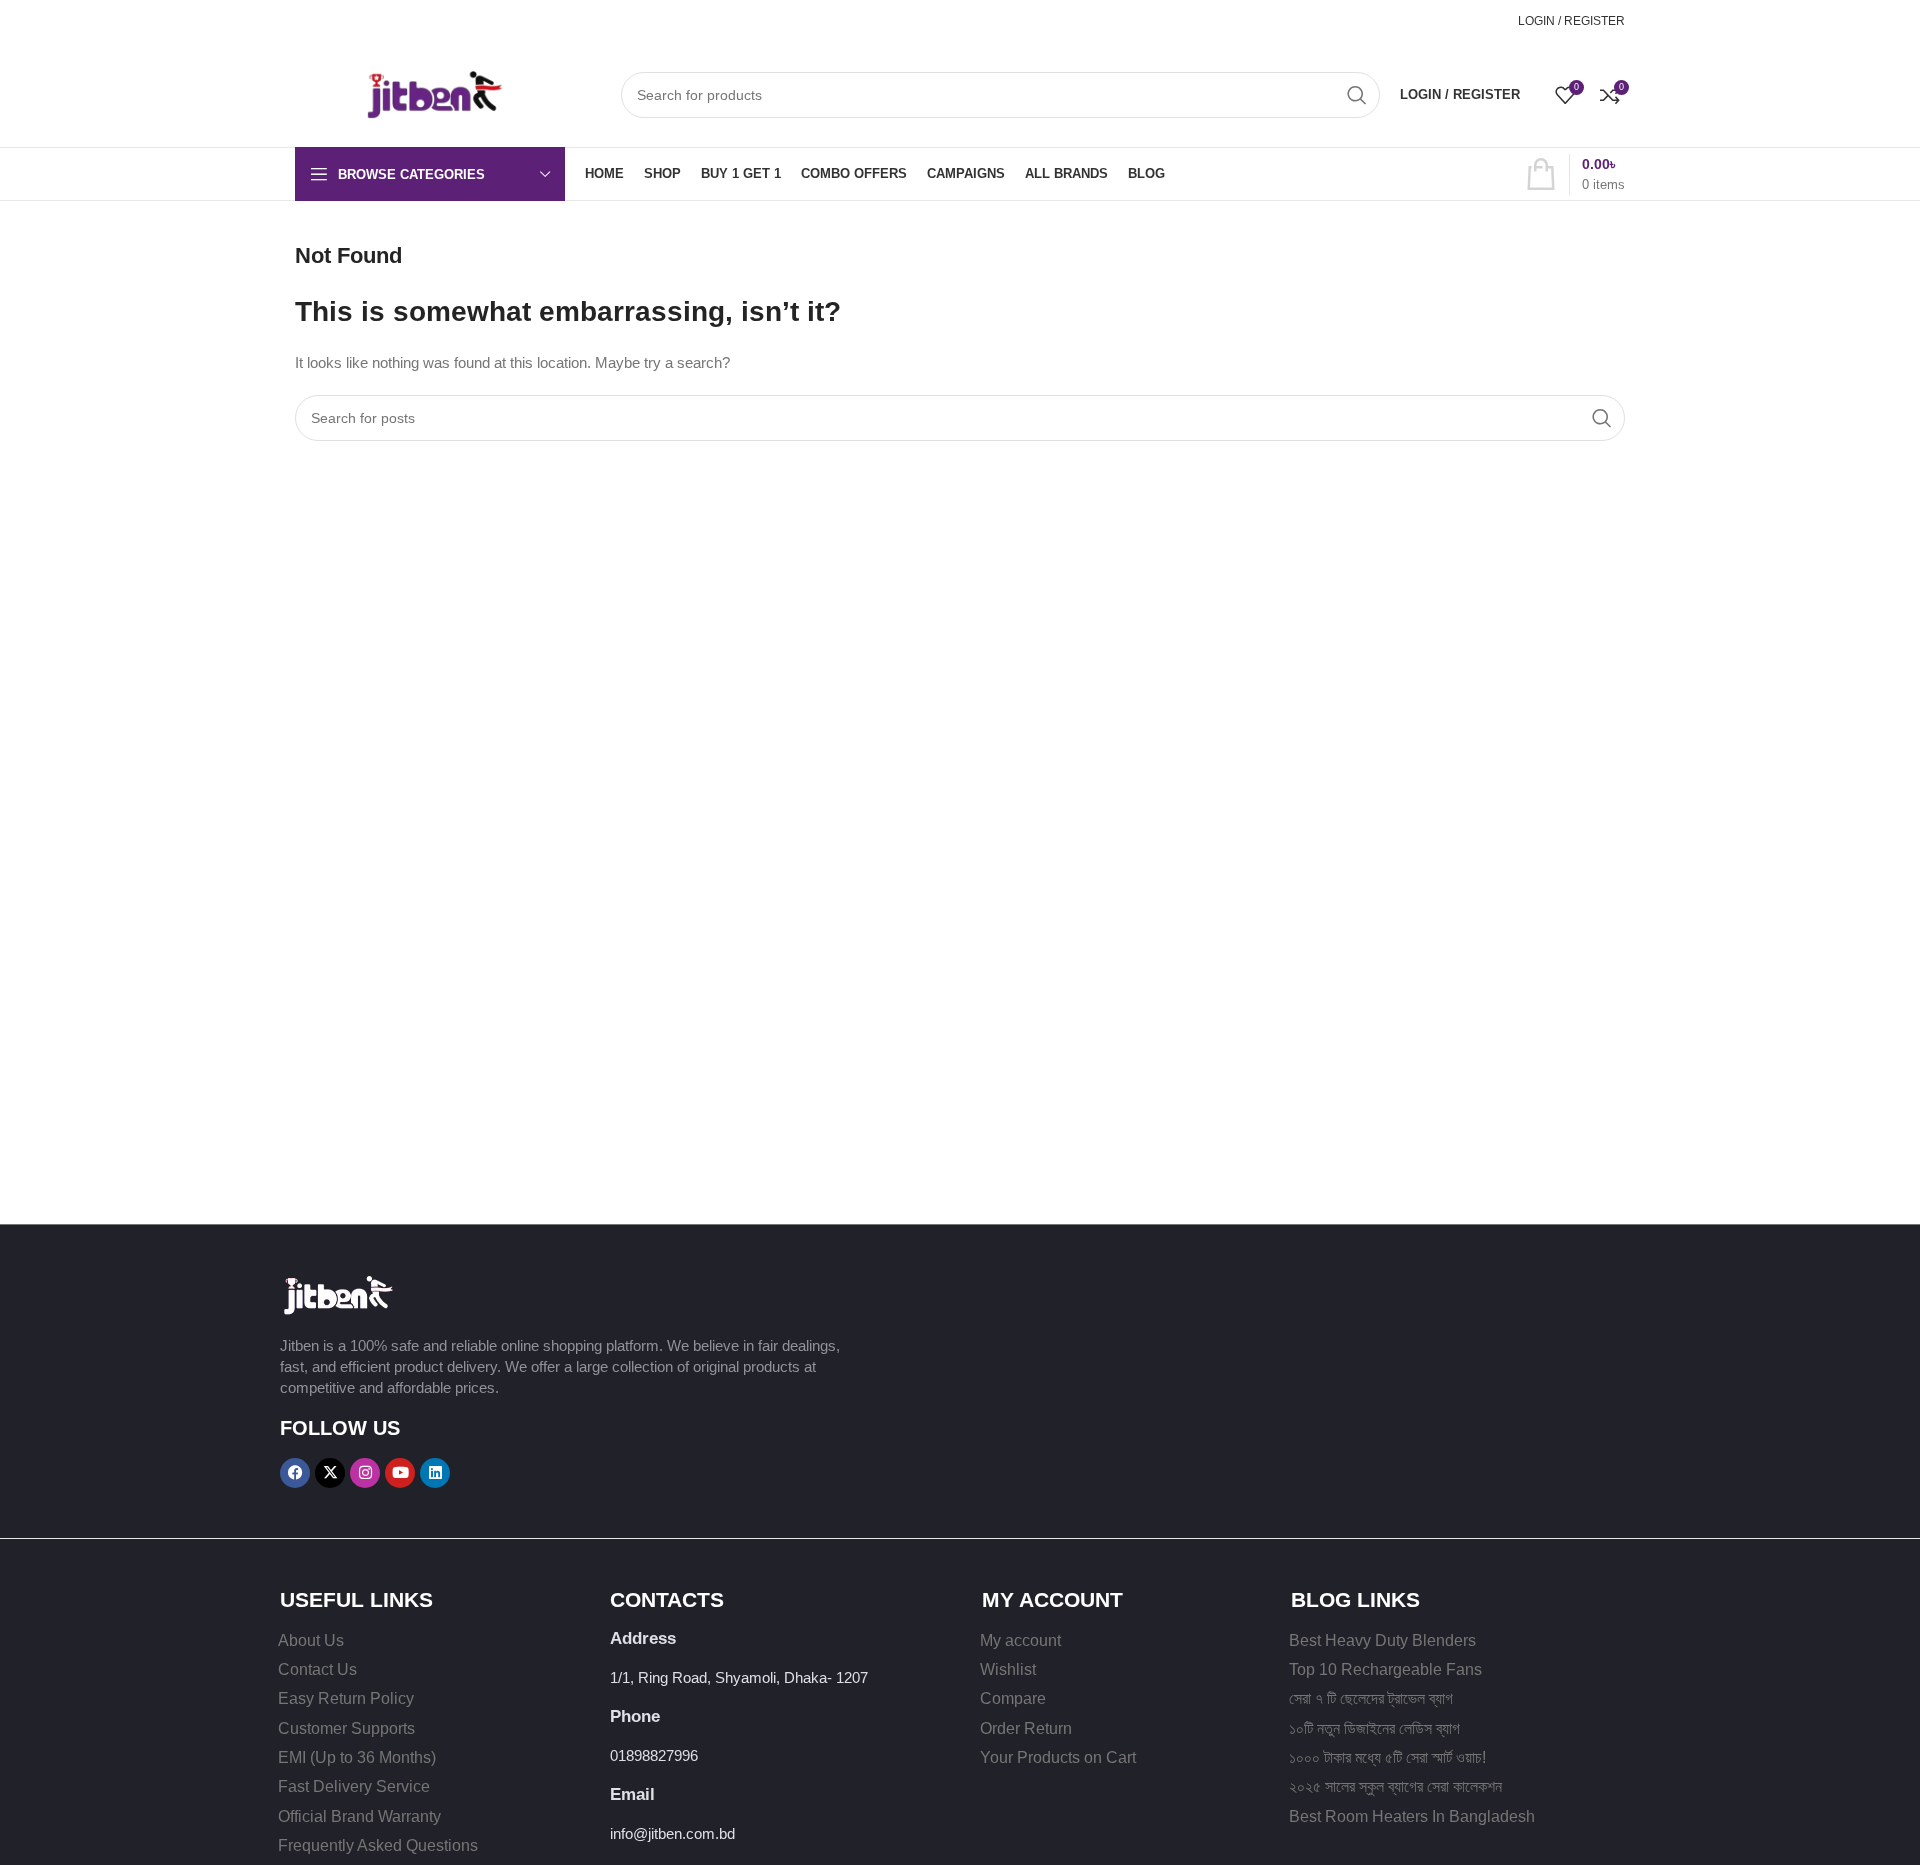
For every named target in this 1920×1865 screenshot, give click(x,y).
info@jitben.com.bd (672, 1833)
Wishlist (1008, 1669)
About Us (311, 1640)
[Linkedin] (435, 1473)
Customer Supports (346, 1728)
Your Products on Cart (1058, 1757)
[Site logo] (400, 92)
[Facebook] (295, 1473)
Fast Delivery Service (354, 1786)
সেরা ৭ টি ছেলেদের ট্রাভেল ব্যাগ (1371, 1698)
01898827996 (1456, 21)
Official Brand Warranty (359, 1816)
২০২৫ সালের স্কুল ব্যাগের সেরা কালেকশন (1395, 1786)
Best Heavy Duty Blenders (1382, 1640)
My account (1020, 1640)
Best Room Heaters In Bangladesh (1412, 1816)
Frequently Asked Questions (378, 1845)
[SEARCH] (1357, 95)
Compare (1013, 1698)
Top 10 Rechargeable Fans (1385, 1669)
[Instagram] (365, 1473)
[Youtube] (400, 1473)
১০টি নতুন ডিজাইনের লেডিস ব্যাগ (1374, 1728)
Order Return (1026, 1728)
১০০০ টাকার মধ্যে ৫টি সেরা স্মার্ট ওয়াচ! (1387, 1757)
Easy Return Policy (346, 1698)
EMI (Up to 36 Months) (357, 1757)
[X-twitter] (330, 1473)
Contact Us (317, 1669)
